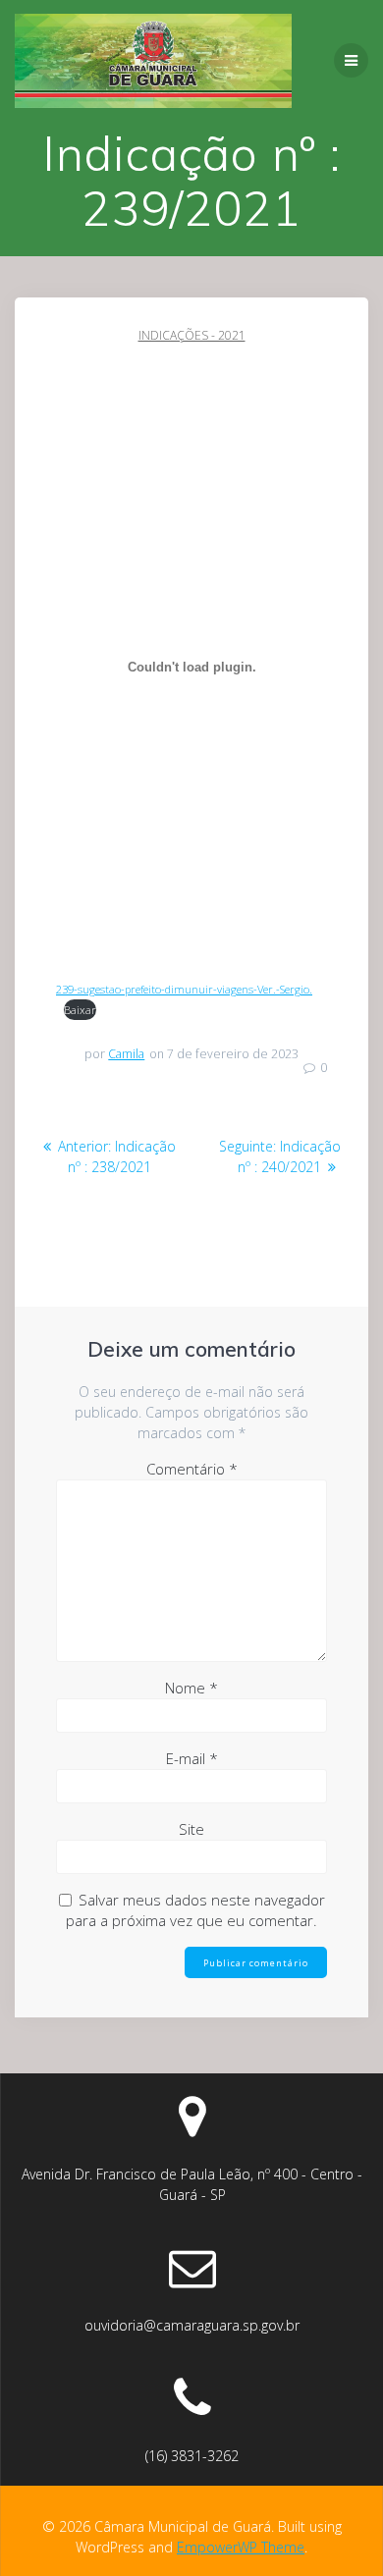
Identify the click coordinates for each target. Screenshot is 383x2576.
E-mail (192, 1758)
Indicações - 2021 (192, 335)
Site (191, 1829)
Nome (191, 1688)
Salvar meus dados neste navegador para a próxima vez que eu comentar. (195, 1910)
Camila (126, 1054)
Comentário (192, 1469)
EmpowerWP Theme (241, 2547)
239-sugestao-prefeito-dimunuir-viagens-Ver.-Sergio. (184, 989)
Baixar (80, 1010)
